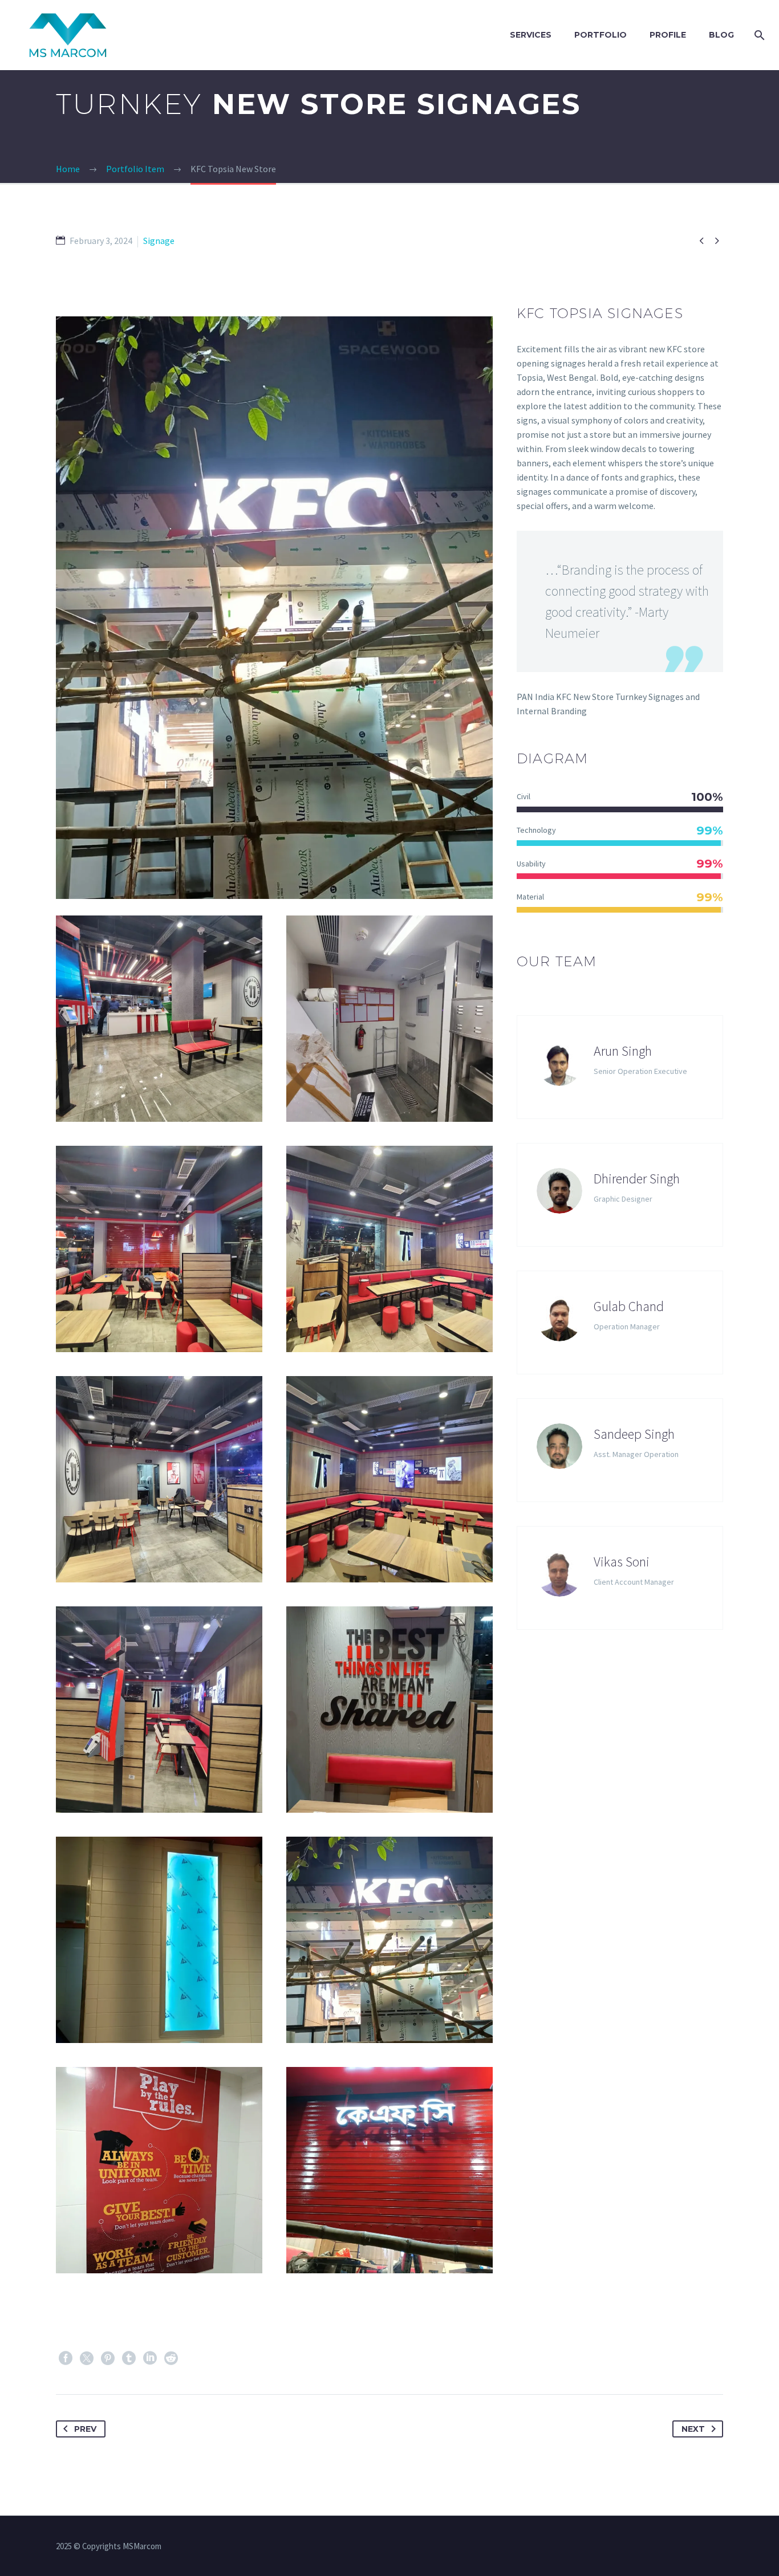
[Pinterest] (108, 2358)
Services (531, 35)
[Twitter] (87, 2358)
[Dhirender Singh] (620, 1195)
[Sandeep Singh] (620, 1450)
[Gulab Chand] (620, 1322)
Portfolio (601, 35)
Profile (668, 35)
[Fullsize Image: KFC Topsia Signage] (159, 1710)
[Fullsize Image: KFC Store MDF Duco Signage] (389, 1710)
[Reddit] (171, 2358)
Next (693, 2429)
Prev (85, 2429)
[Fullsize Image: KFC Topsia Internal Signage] (389, 1249)
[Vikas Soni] (620, 1578)
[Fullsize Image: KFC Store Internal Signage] (159, 1940)
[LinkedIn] (150, 2358)
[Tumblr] (129, 2358)
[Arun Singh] (620, 1067)
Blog (721, 35)
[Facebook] (66, 2358)
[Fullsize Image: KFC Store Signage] (389, 1940)
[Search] (757, 35)
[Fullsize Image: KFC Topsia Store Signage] (159, 1019)
